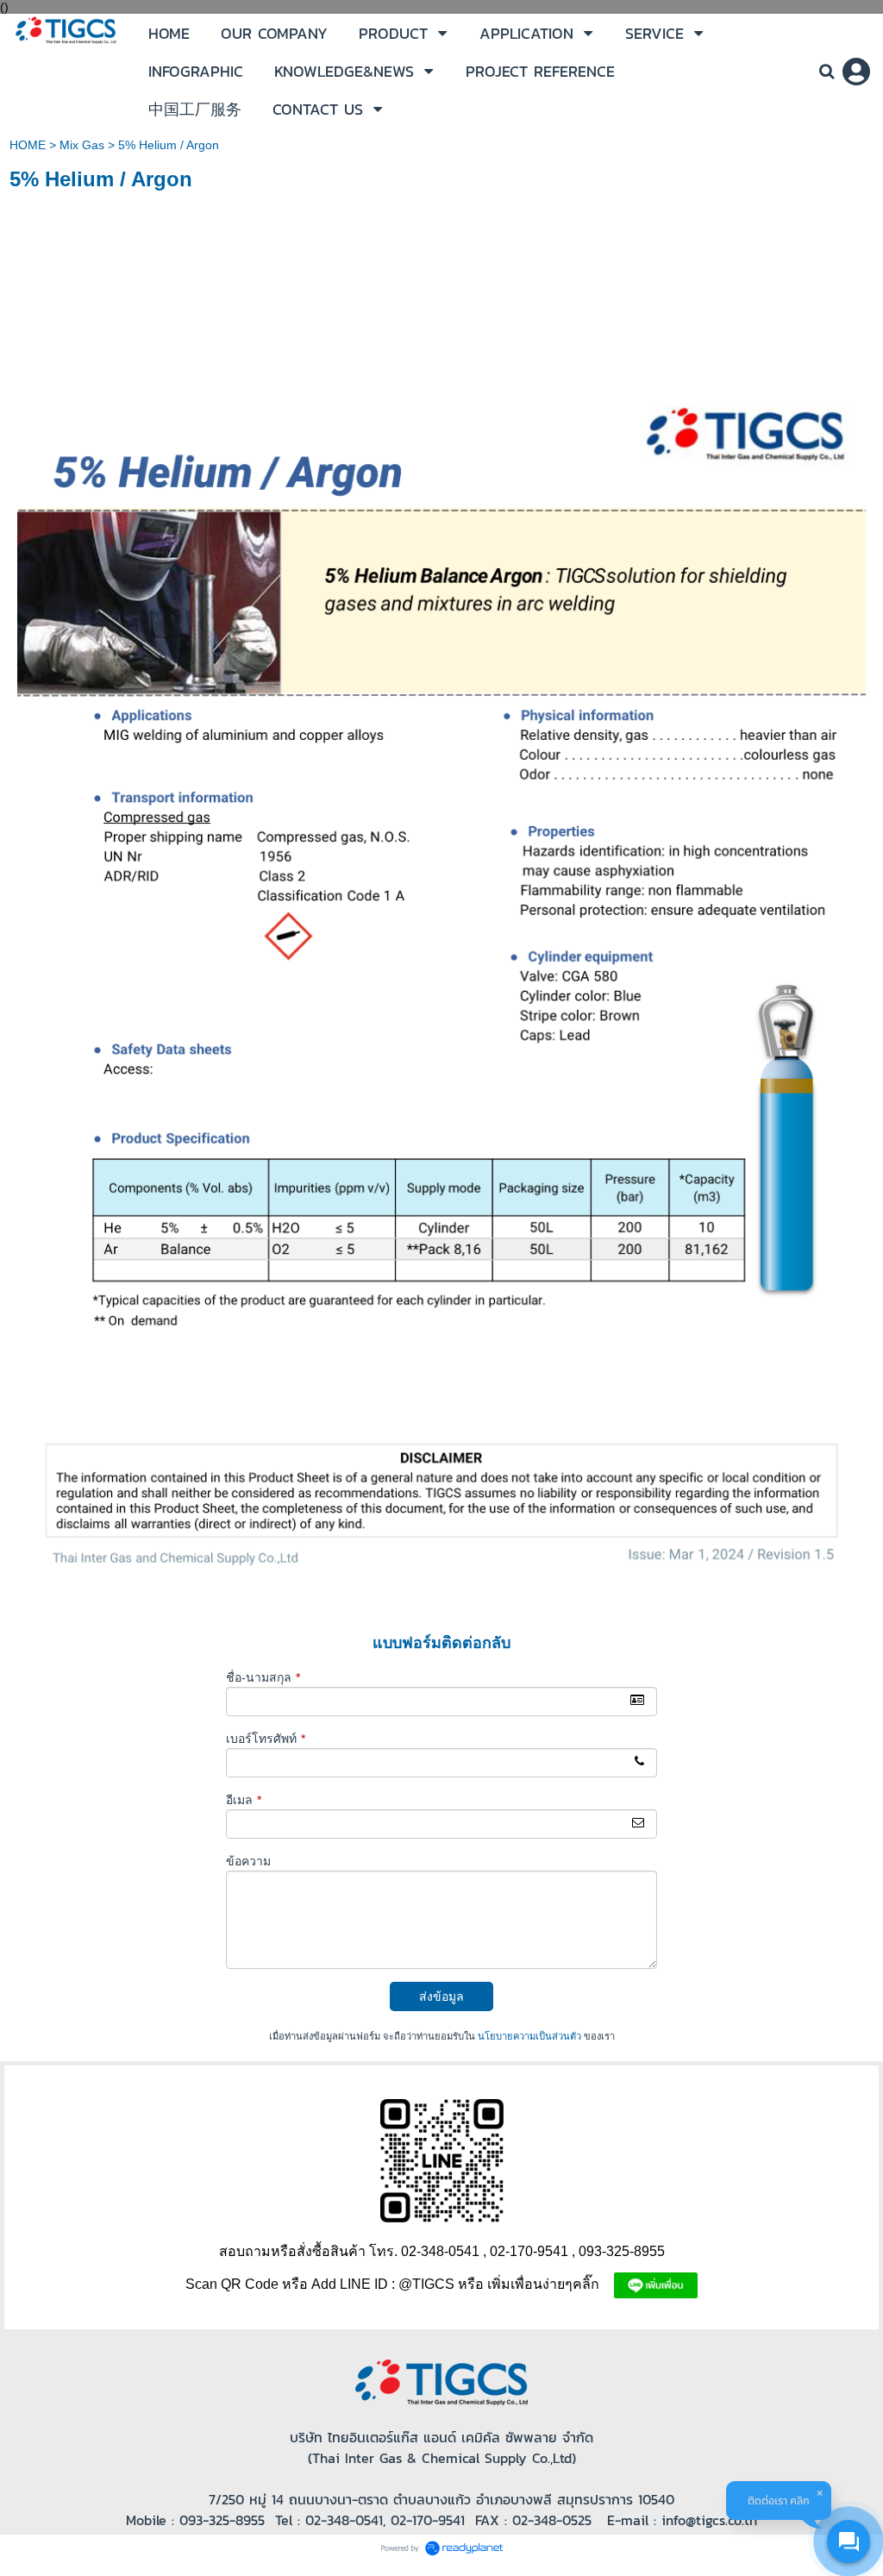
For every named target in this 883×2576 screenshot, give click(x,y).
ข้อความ (248, 1861)
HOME (28, 145)
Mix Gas (82, 145)
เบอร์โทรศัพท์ (266, 1739)
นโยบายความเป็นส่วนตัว (529, 2036)
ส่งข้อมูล (441, 1996)
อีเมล (244, 1800)
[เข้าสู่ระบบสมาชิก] (856, 72)
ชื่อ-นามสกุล (263, 1677)
